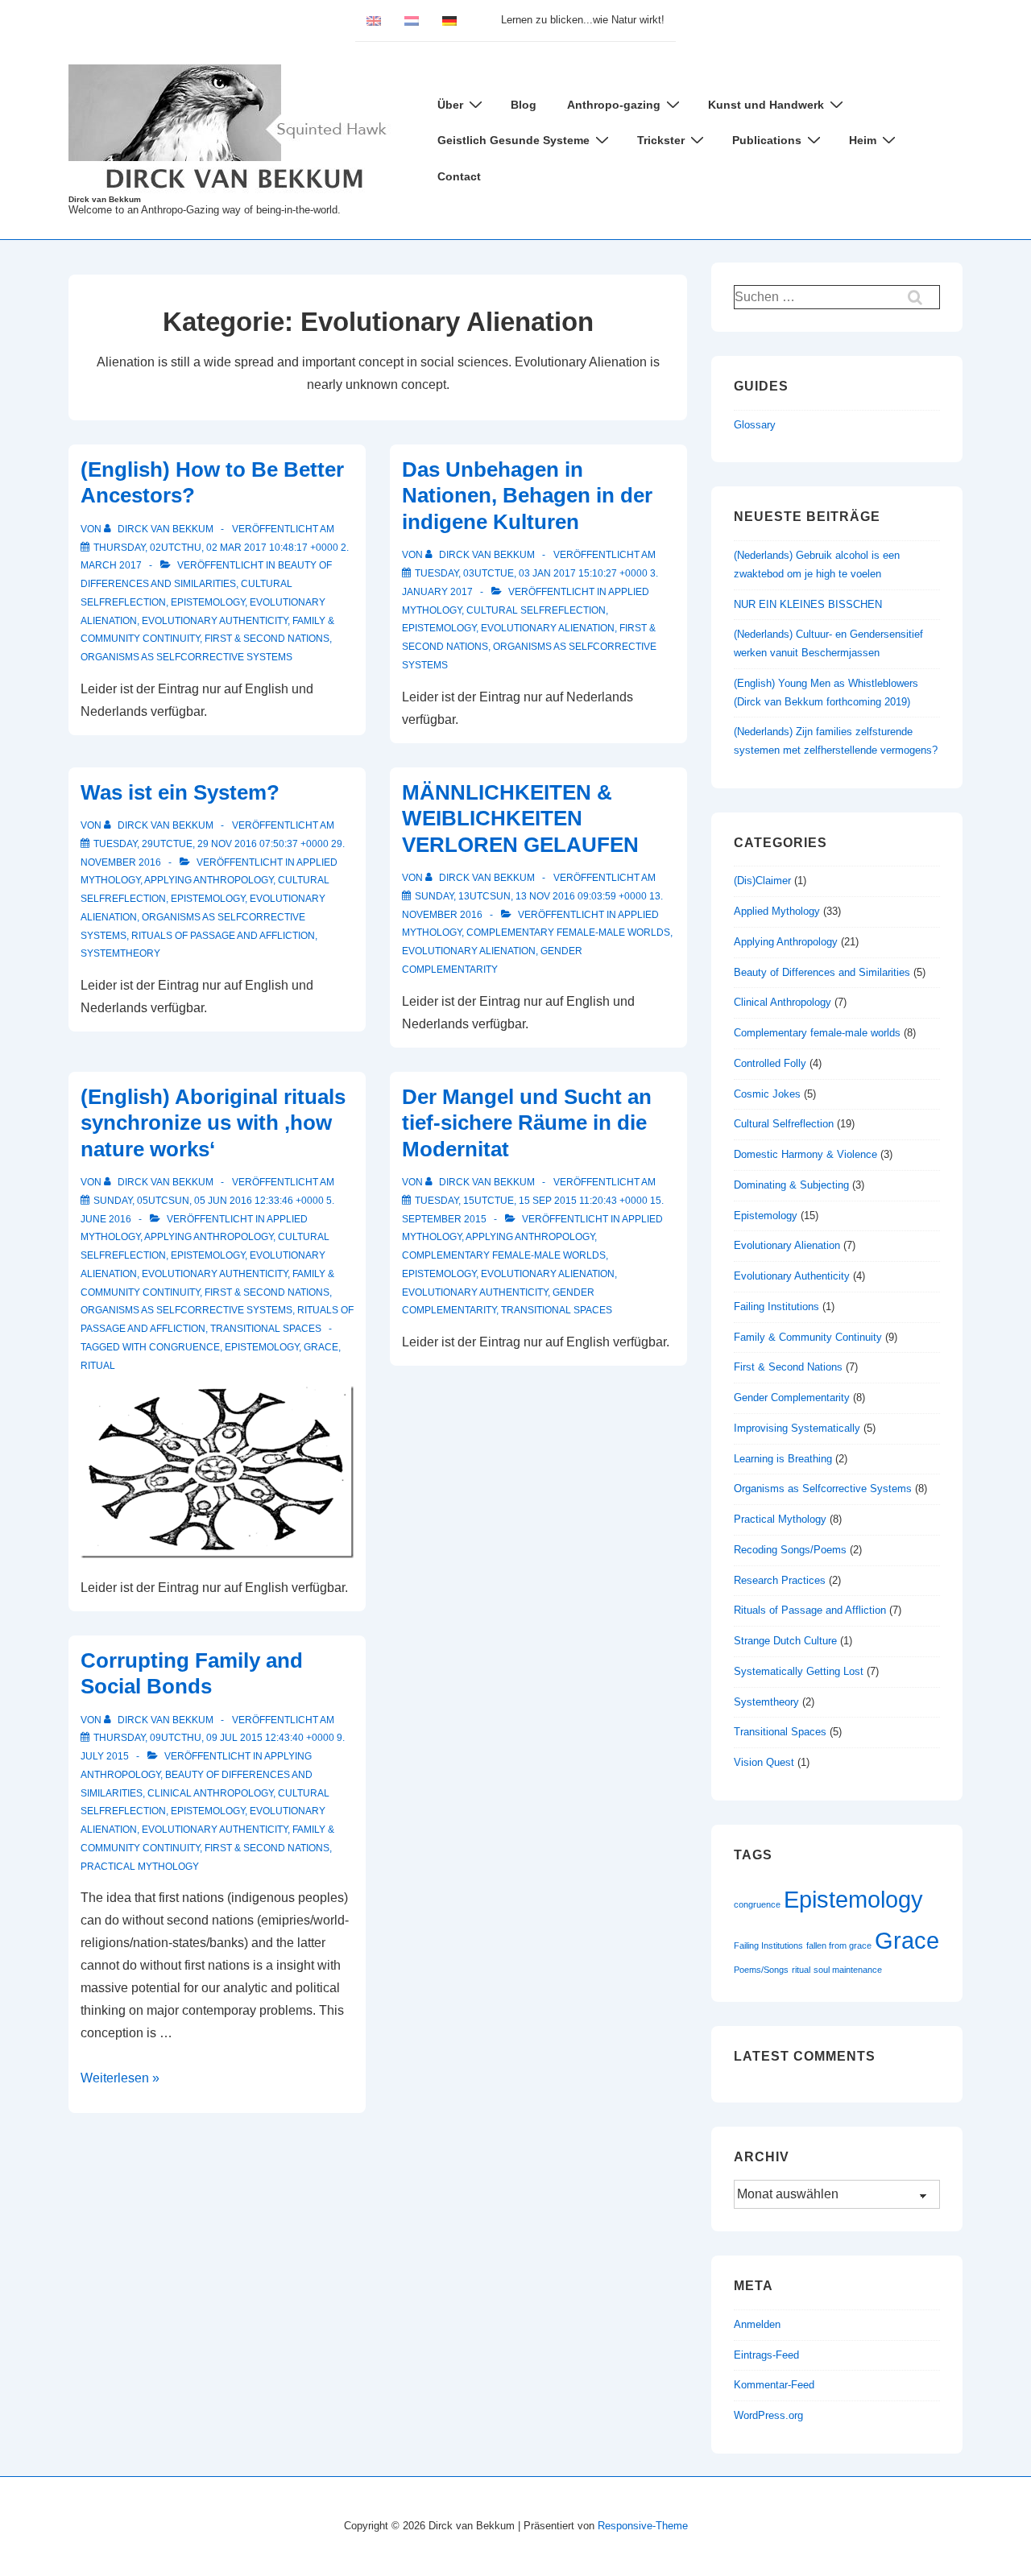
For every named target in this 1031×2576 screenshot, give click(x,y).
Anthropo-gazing (614, 105)
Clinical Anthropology (210, 1793)
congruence (184, 1347)
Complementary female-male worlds (568, 932)
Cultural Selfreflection (536, 610)
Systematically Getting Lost (799, 1671)
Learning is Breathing (783, 1459)
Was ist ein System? (180, 792)
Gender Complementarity (792, 1398)
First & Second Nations (267, 639)
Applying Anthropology (209, 880)
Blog (524, 105)
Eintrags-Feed (766, 2355)
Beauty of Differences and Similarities (822, 972)
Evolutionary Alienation (548, 628)
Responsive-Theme (643, 2526)
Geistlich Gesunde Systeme (513, 140)
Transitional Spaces (266, 1329)
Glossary (755, 425)
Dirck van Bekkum (105, 199)
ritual (98, 1366)
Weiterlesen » (120, 2078)
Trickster (661, 140)
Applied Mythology (777, 911)
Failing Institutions (776, 1307)
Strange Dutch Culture (785, 1641)
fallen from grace (839, 1945)
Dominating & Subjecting (791, 1185)
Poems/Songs (761, 1970)
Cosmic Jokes (767, 1094)
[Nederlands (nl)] (412, 20)
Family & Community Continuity (808, 1337)
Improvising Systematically (797, 1428)
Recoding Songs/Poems (790, 1550)
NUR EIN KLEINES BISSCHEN (808, 604)
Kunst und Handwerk (766, 105)
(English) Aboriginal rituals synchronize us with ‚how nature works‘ (213, 1123)
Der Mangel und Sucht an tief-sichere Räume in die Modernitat (527, 1123)
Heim (863, 140)
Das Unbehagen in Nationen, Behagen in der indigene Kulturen (527, 496)
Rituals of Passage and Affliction (223, 936)
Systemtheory (120, 953)
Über (450, 105)
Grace (321, 1347)
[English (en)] (374, 20)
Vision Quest (764, 1762)
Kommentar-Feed (774, 2385)
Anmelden (757, 2324)
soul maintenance (848, 1970)
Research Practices (780, 1580)
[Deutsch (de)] (449, 20)
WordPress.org (768, 2415)
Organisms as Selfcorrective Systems (186, 657)
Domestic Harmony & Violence (805, 1154)
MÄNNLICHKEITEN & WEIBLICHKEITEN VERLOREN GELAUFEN (520, 819)
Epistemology (208, 602)
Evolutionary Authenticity (215, 621)
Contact (459, 176)
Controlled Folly (770, 1063)
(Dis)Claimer (762, 881)
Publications (767, 140)
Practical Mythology (140, 1867)
